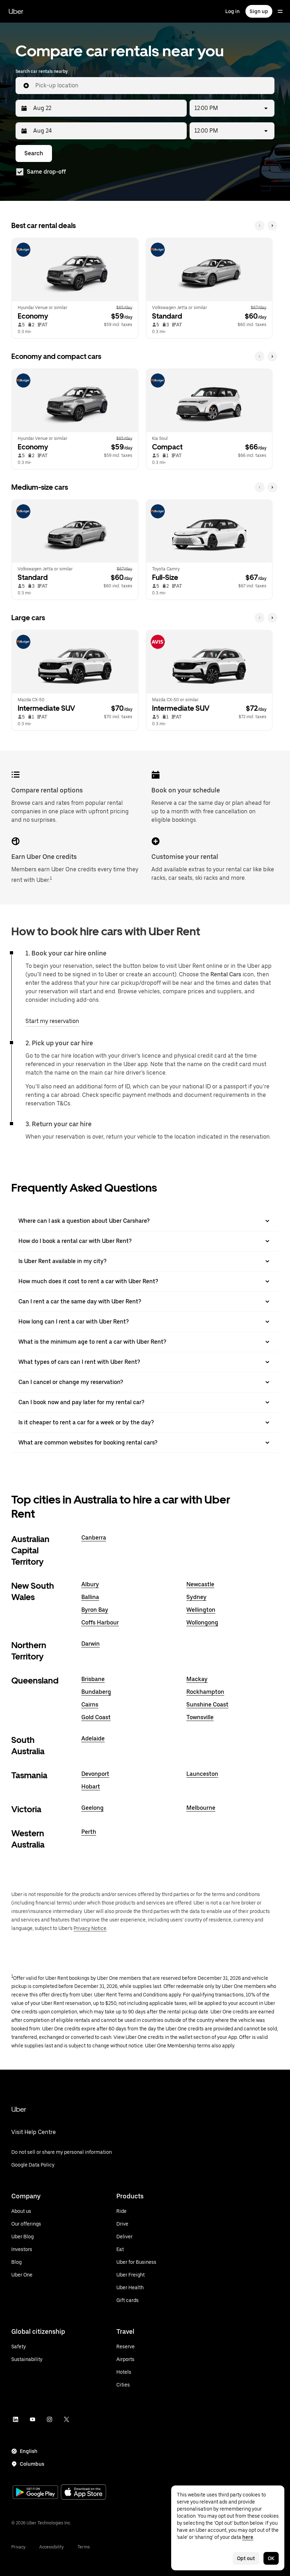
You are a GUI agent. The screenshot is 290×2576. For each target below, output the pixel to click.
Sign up (259, 11)
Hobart (91, 1787)
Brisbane (93, 1679)
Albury (90, 1584)
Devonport (95, 1774)
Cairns (90, 1705)
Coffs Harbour (100, 1623)
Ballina (90, 1597)
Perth (89, 1832)
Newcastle (200, 1584)
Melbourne (201, 1808)
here (248, 2537)
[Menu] (280, 11)
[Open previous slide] (260, 226)
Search (34, 153)
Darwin (91, 1644)
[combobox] (152, 86)
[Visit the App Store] (83, 2493)
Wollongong (202, 1623)
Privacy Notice (90, 1928)
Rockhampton (205, 1692)
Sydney (196, 1597)
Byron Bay (95, 1610)
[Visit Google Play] (35, 2493)
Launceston (202, 1774)
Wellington (201, 1610)
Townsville (200, 1717)
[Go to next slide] (272, 226)
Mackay (197, 1679)
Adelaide (93, 1738)
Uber (16, 11)
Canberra (94, 1538)
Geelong (92, 1808)
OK (271, 2558)
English (29, 2451)
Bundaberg (96, 1692)
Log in (233, 11)
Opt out (246, 2558)
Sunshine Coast (207, 1705)
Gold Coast (96, 1717)
